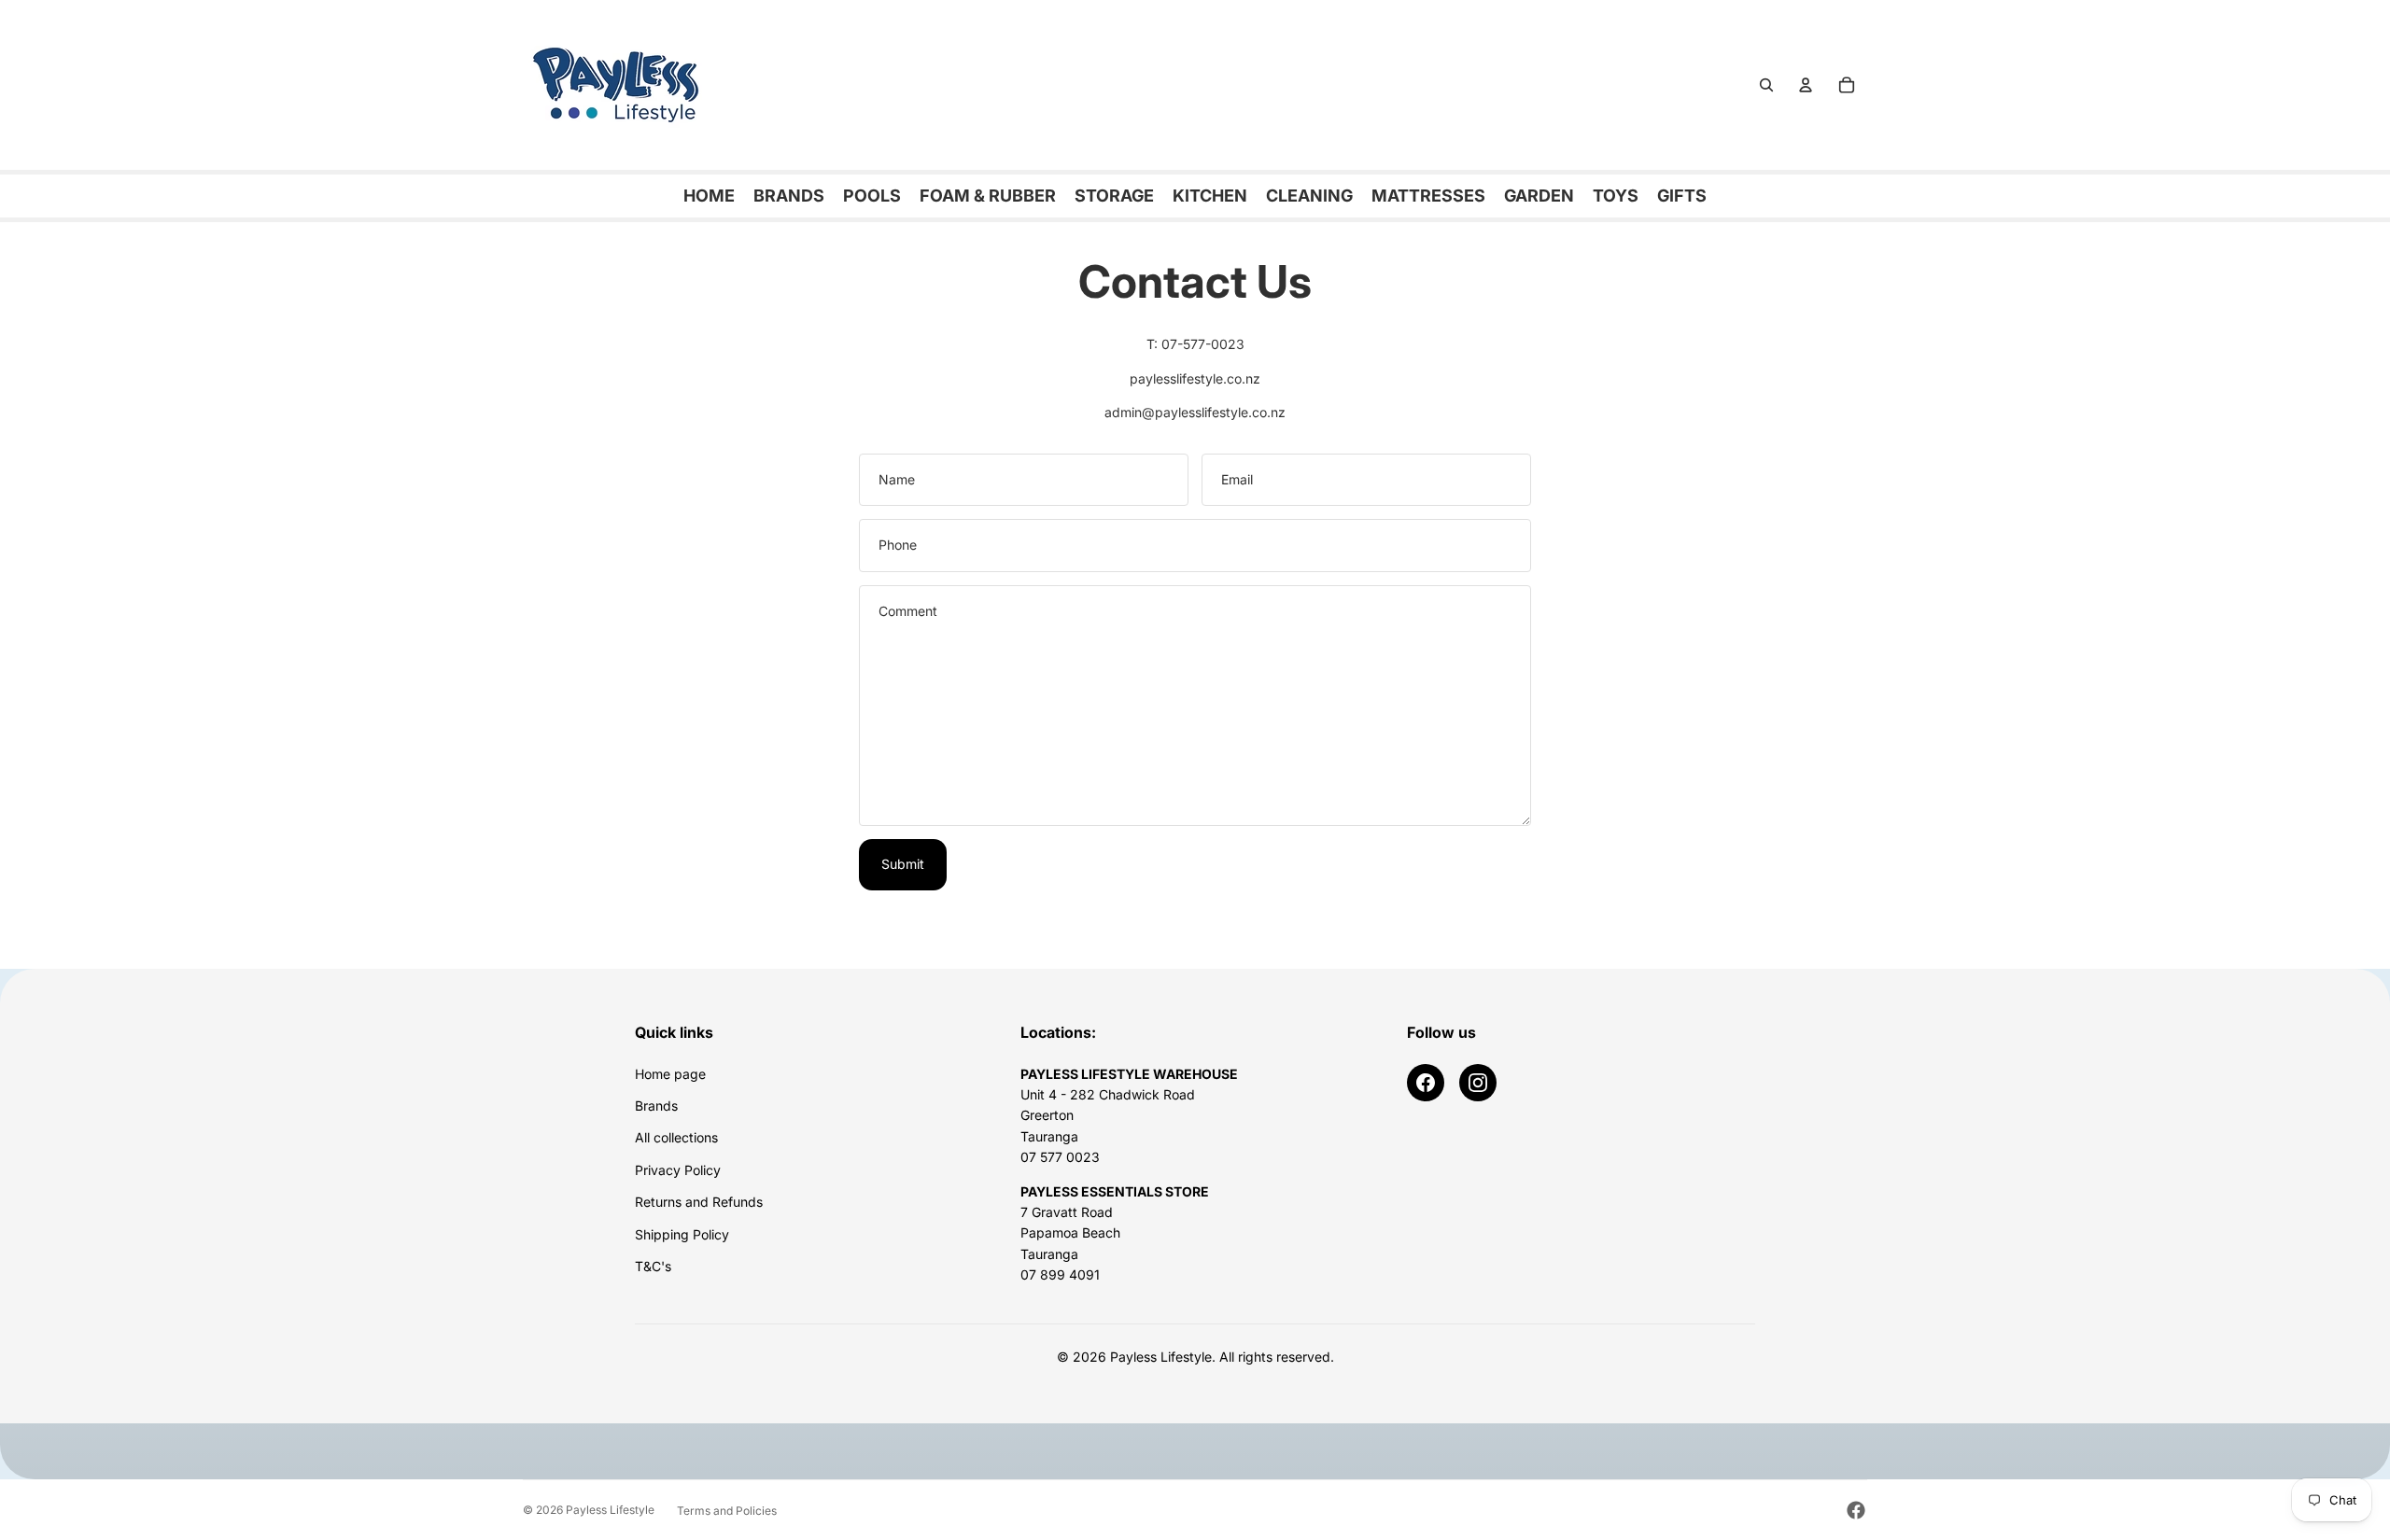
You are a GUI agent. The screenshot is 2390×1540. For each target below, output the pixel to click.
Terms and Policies (727, 1511)
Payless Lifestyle (610, 1510)
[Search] (1766, 85)
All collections (676, 1137)
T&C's (653, 1266)
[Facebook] (1426, 1083)
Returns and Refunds (699, 1202)
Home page (670, 1074)
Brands (656, 1106)
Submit (903, 864)
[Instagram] (1478, 1083)
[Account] (1806, 85)
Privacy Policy (678, 1170)
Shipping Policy (682, 1234)
